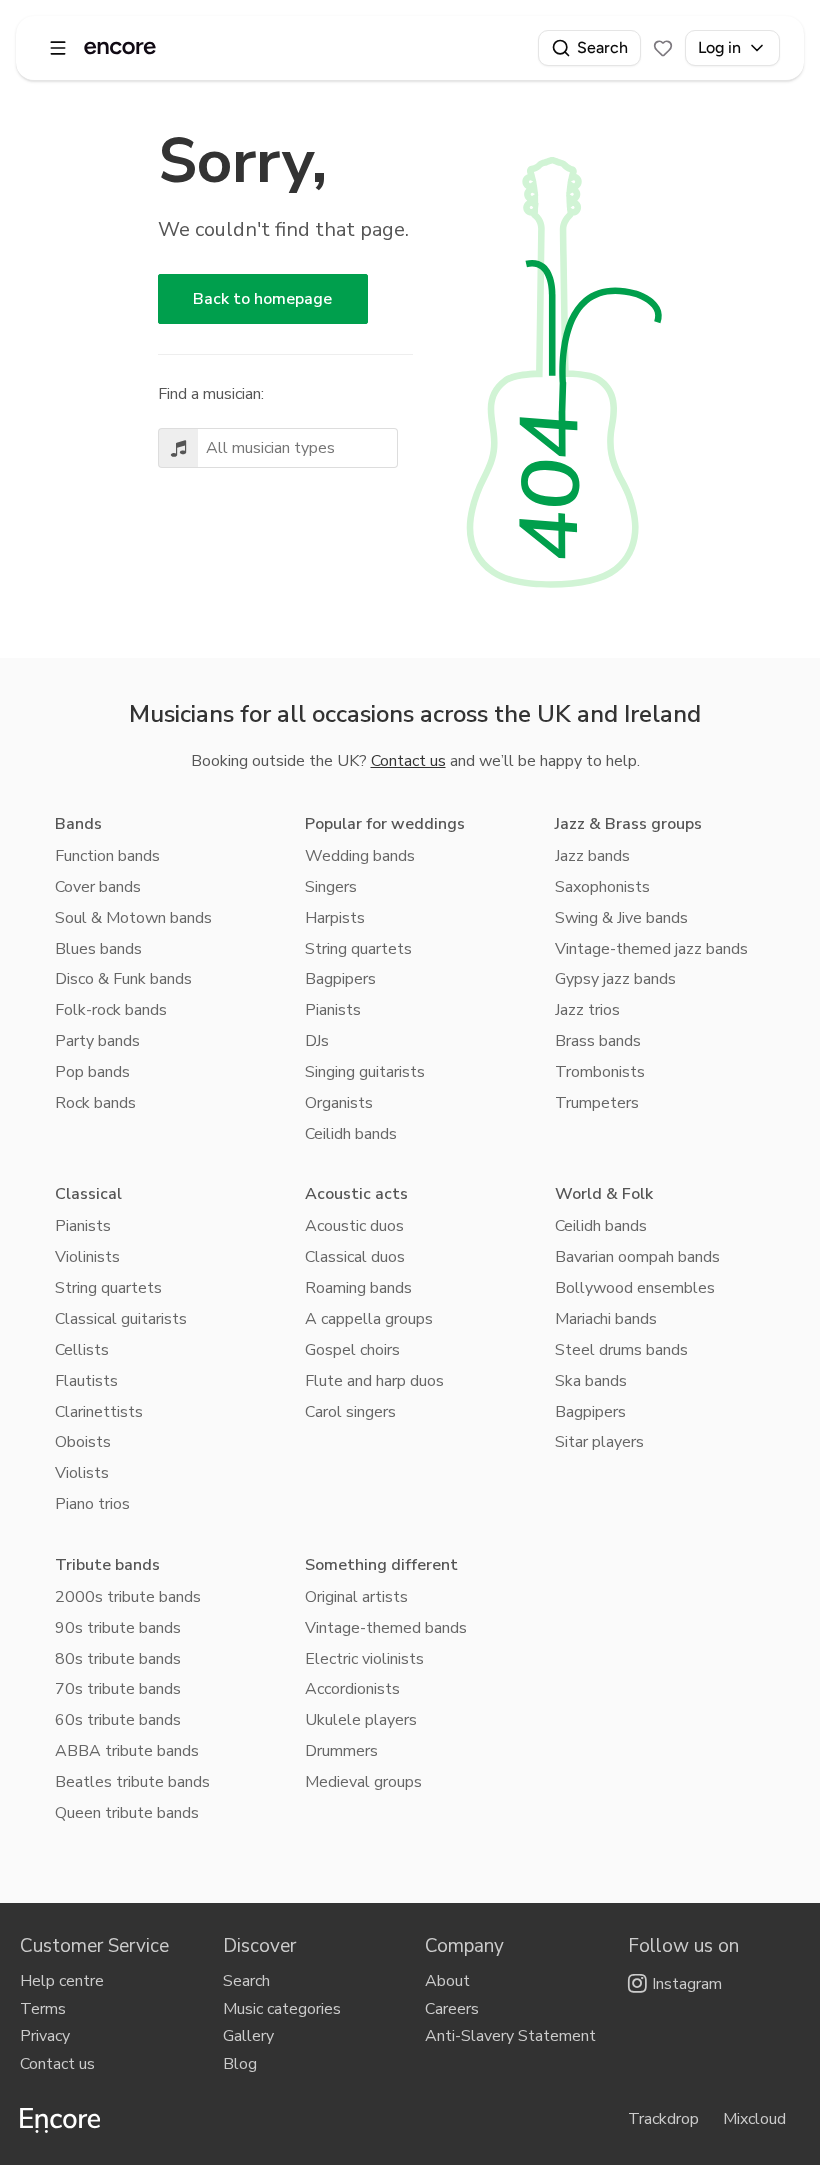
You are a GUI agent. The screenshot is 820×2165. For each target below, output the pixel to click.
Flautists (86, 1381)
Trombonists (600, 1072)
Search (602, 47)
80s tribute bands (118, 1659)
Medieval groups (363, 1782)
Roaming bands (358, 1288)
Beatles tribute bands (132, 1782)
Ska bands (591, 1381)
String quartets (358, 949)
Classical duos (355, 1257)
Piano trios (92, 1504)
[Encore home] (120, 48)
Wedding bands (360, 856)
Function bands (107, 856)
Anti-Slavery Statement (510, 2036)
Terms (43, 2009)
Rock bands (95, 1103)
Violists (82, 1473)
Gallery (248, 2036)
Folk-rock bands (111, 1010)
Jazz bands (592, 856)
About (447, 1981)
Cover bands (98, 887)
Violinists (87, 1257)
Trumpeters (597, 1103)
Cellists (82, 1350)
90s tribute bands (118, 1628)
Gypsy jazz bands (615, 979)
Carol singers (350, 1412)
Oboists (83, 1442)
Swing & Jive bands (621, 918)
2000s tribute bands (128, 1597)
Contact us (408, 761)
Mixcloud (754, 2119)
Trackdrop (663, 2119)
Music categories (282, 2009)
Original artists (356, 1597)
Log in (719, 47)
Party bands (97, 1041)
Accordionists (352, 1689)
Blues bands (98, 949)
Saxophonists (602, 887)
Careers (452, 2009)
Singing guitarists (365, 1072)
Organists (339, 1103)
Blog (240, 2064)
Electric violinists (364, 1659)
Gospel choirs (352, 1350)
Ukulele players (361, 1720)
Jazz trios (587, 1010)
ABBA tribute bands (127, 1751)
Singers (331, 887)
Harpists (335, 918)
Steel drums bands (621, 1350)
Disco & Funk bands (123, 979)
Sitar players (599, 1442)
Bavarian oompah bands (637, 1257)
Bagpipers (340, 979)
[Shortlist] (663, 48)
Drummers (341, 1751)
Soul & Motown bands (133, 918)
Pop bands (92, 1072)
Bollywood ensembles (635, 1288)
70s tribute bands (118, 1689)
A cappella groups (369, 1319)
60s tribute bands (118, 1720)
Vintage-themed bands (386, 1628)
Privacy (45, 2036)
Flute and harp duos (374, 1381)
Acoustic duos (354, 1226)
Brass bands (598, 1041)
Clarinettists (99, 1412)
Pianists (333, 1010)
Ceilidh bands (351, 1134)
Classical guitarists (121, 1319)
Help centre (62, 1981)
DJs (317, 1041)
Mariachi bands (606, 1319)
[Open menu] (58, 48)
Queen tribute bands (127, 1813)
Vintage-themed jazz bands (651, 949)
